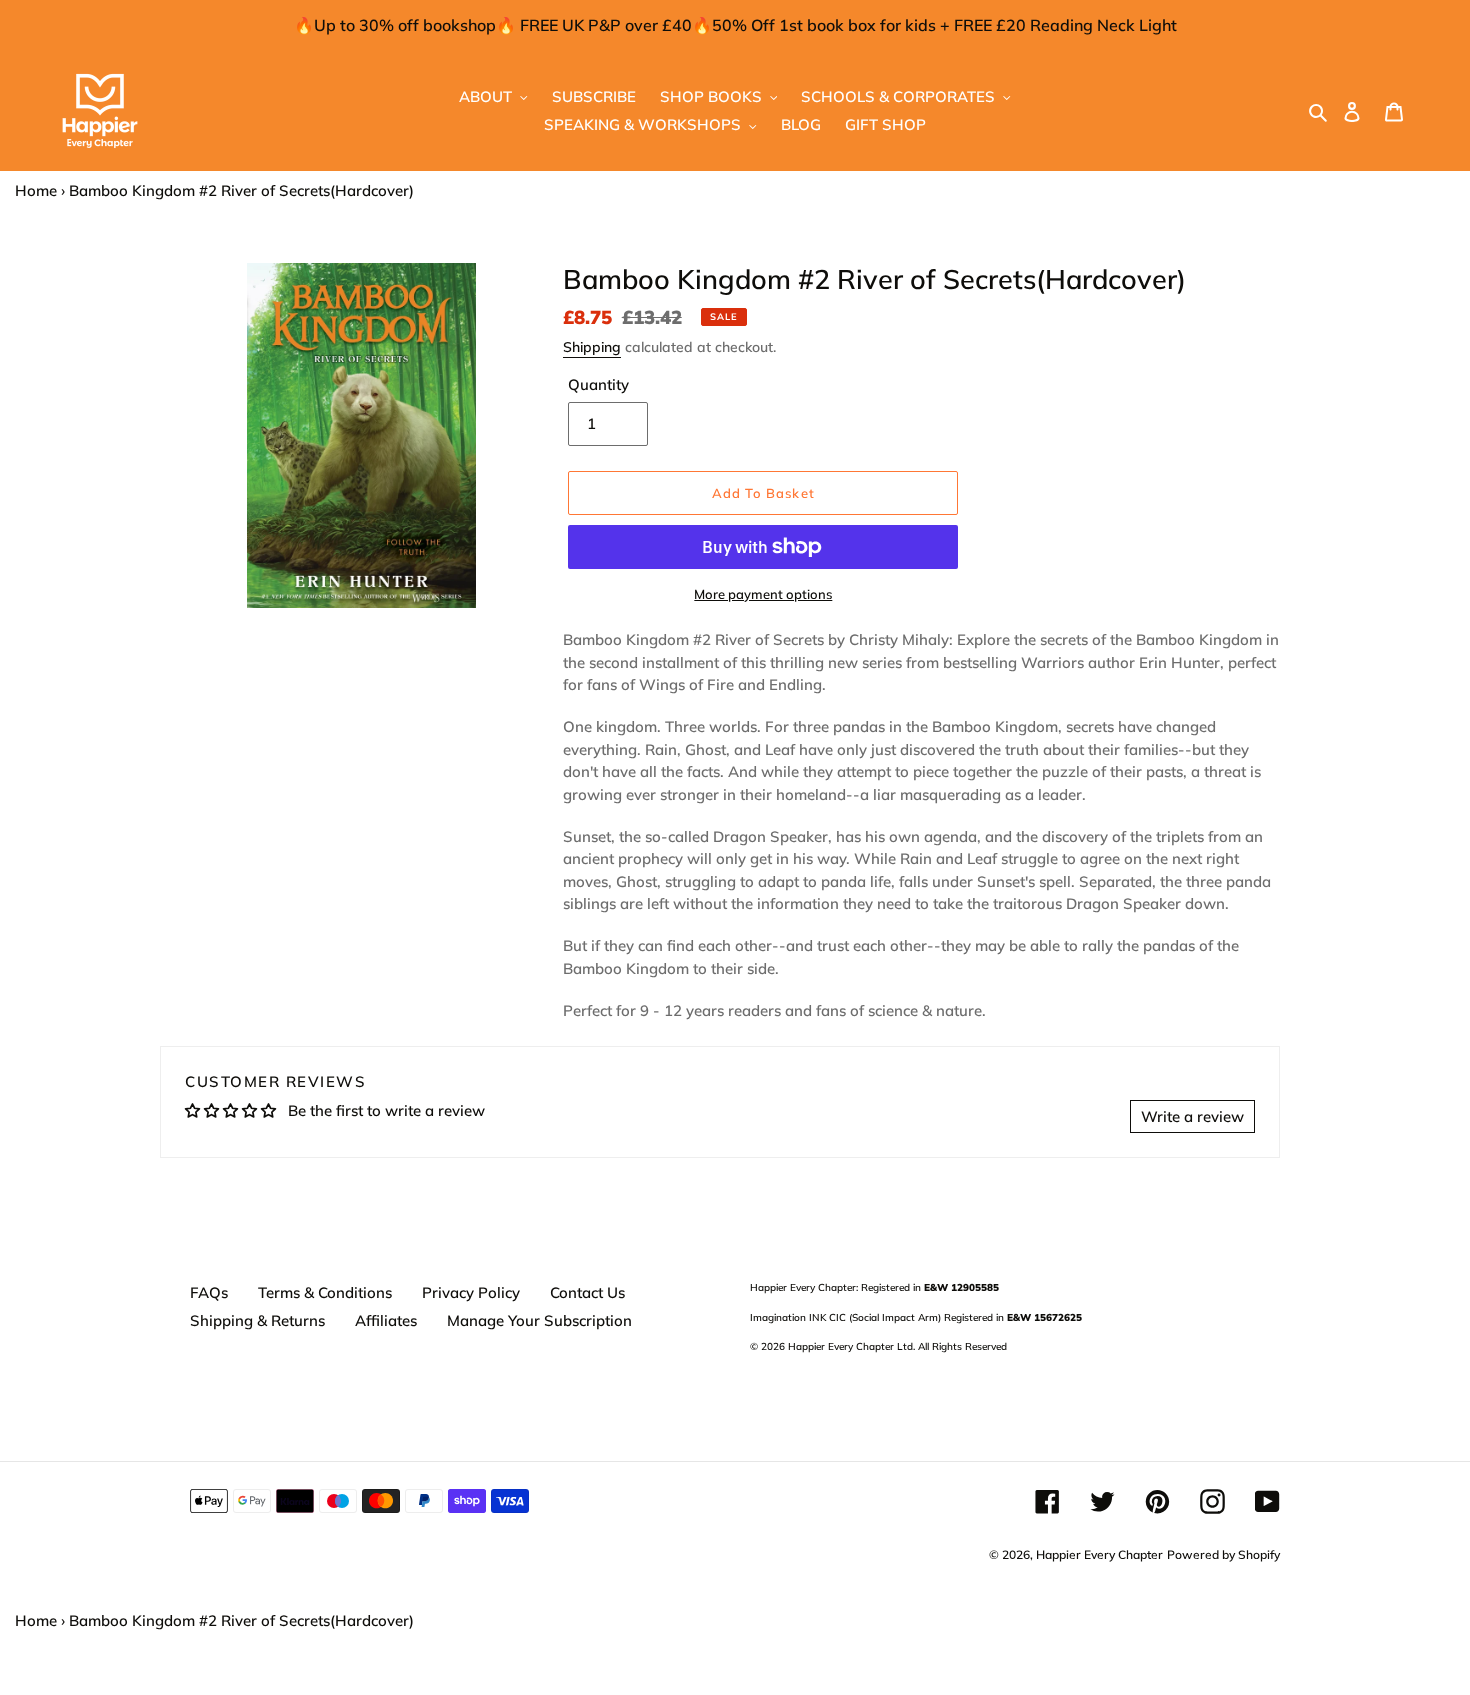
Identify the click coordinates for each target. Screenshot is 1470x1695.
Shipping (592, 347)
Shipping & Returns (257, 1320)
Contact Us (587, 1292)
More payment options (763, 594)
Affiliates (386, 1320)
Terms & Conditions (325, 1292)
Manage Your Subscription (539, 1320)
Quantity (598, 384)
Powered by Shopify (1223, 1554)
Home (36, 190)
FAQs (209, 1292)
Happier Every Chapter (1099, 1554)
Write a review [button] (1192, 1116)
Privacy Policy (471, 1292)
